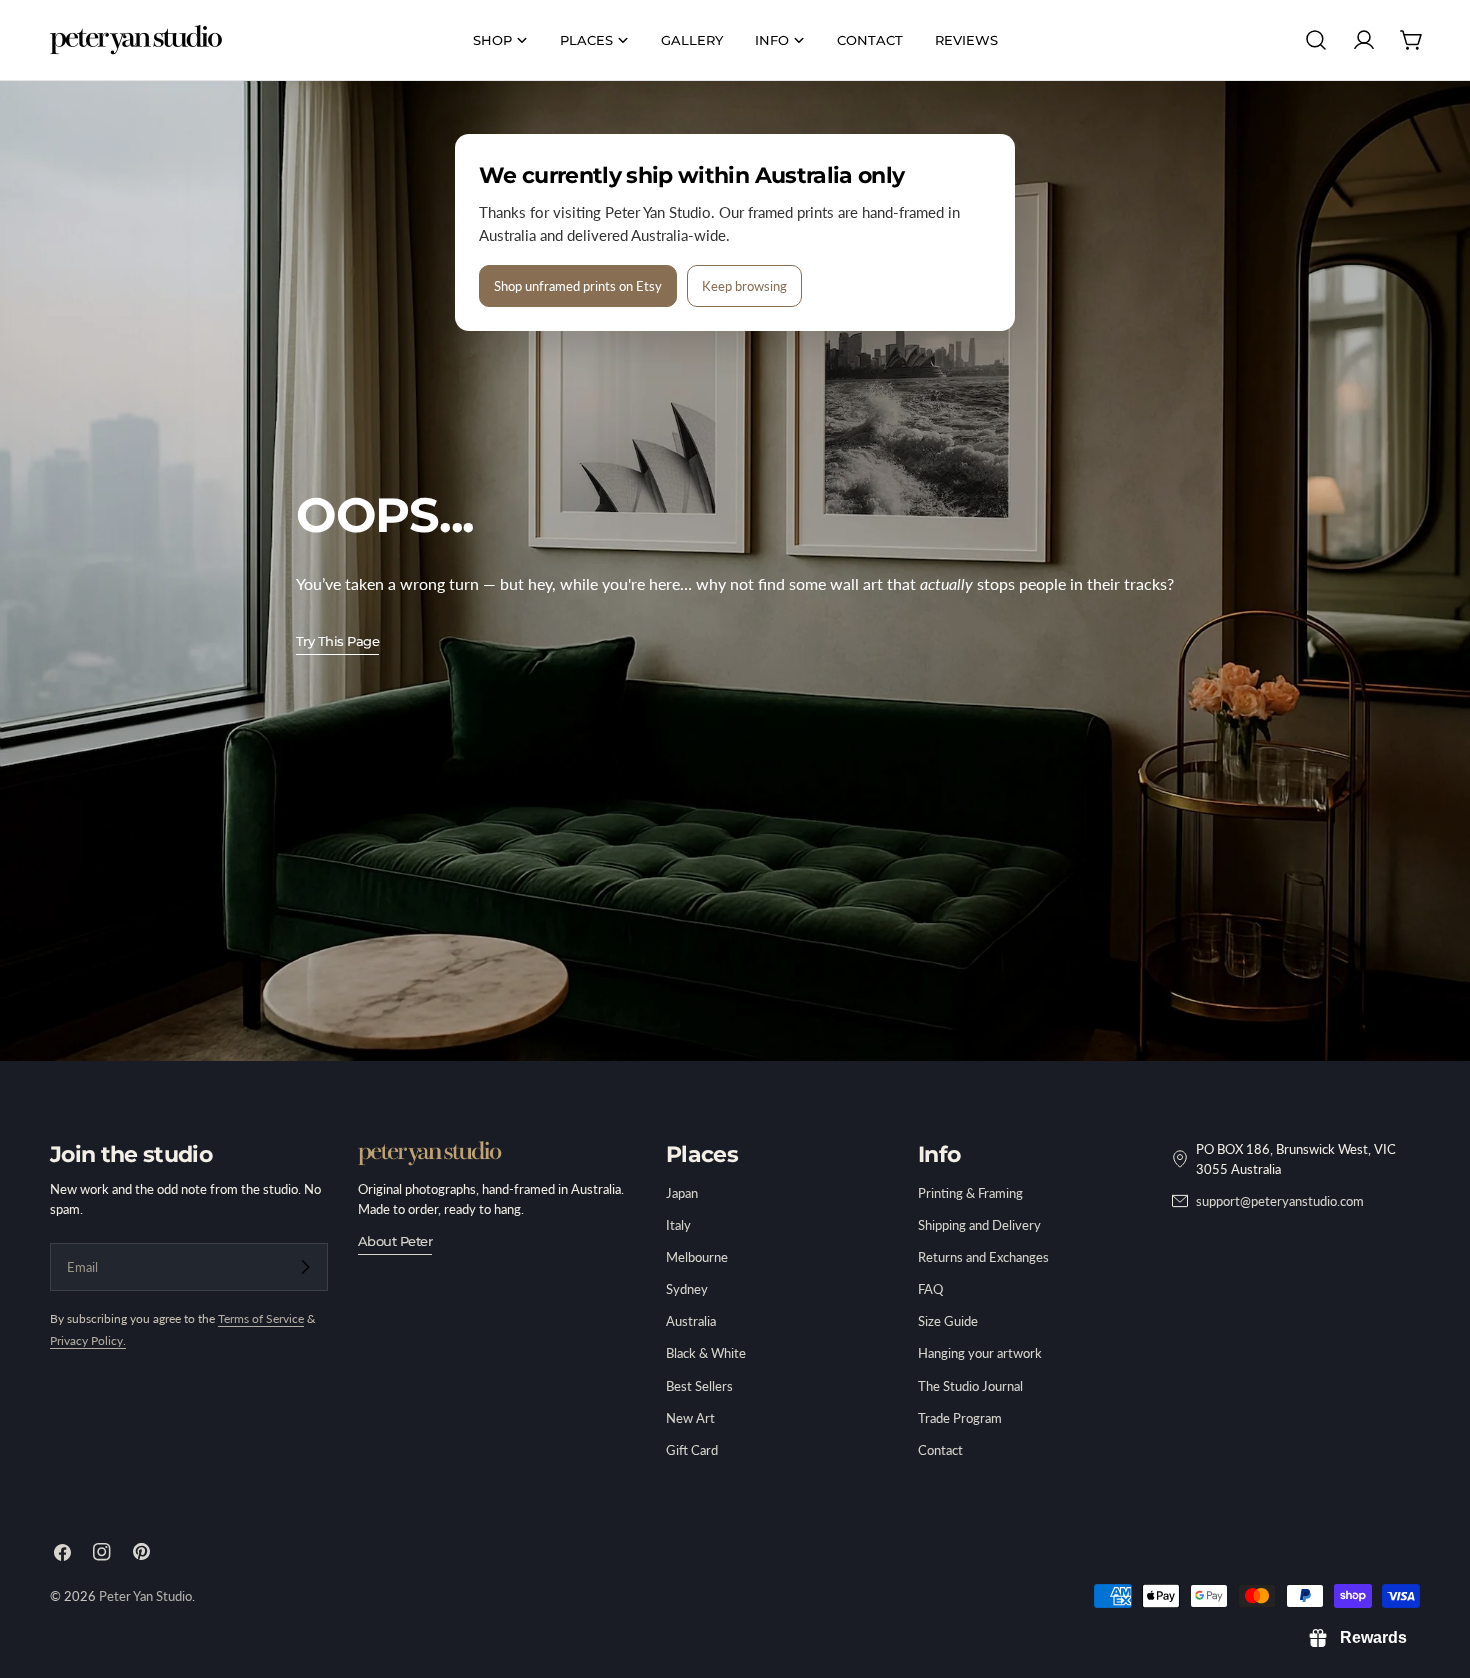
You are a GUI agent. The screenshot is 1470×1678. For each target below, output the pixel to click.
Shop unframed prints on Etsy (578, 286)
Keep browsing (744, 286)
